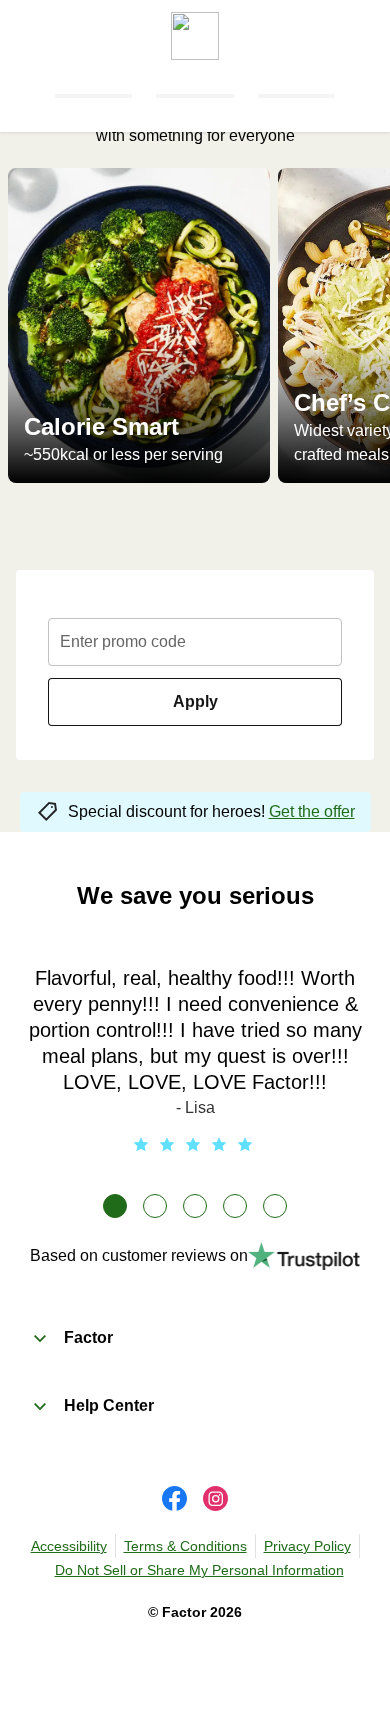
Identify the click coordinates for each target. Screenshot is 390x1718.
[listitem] (139, 325)
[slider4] (235, 1206)
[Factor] (195, 30)
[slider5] (275, 1206)
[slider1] (115, 1206)
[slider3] (195, 1206)
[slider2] (155, 1206)
